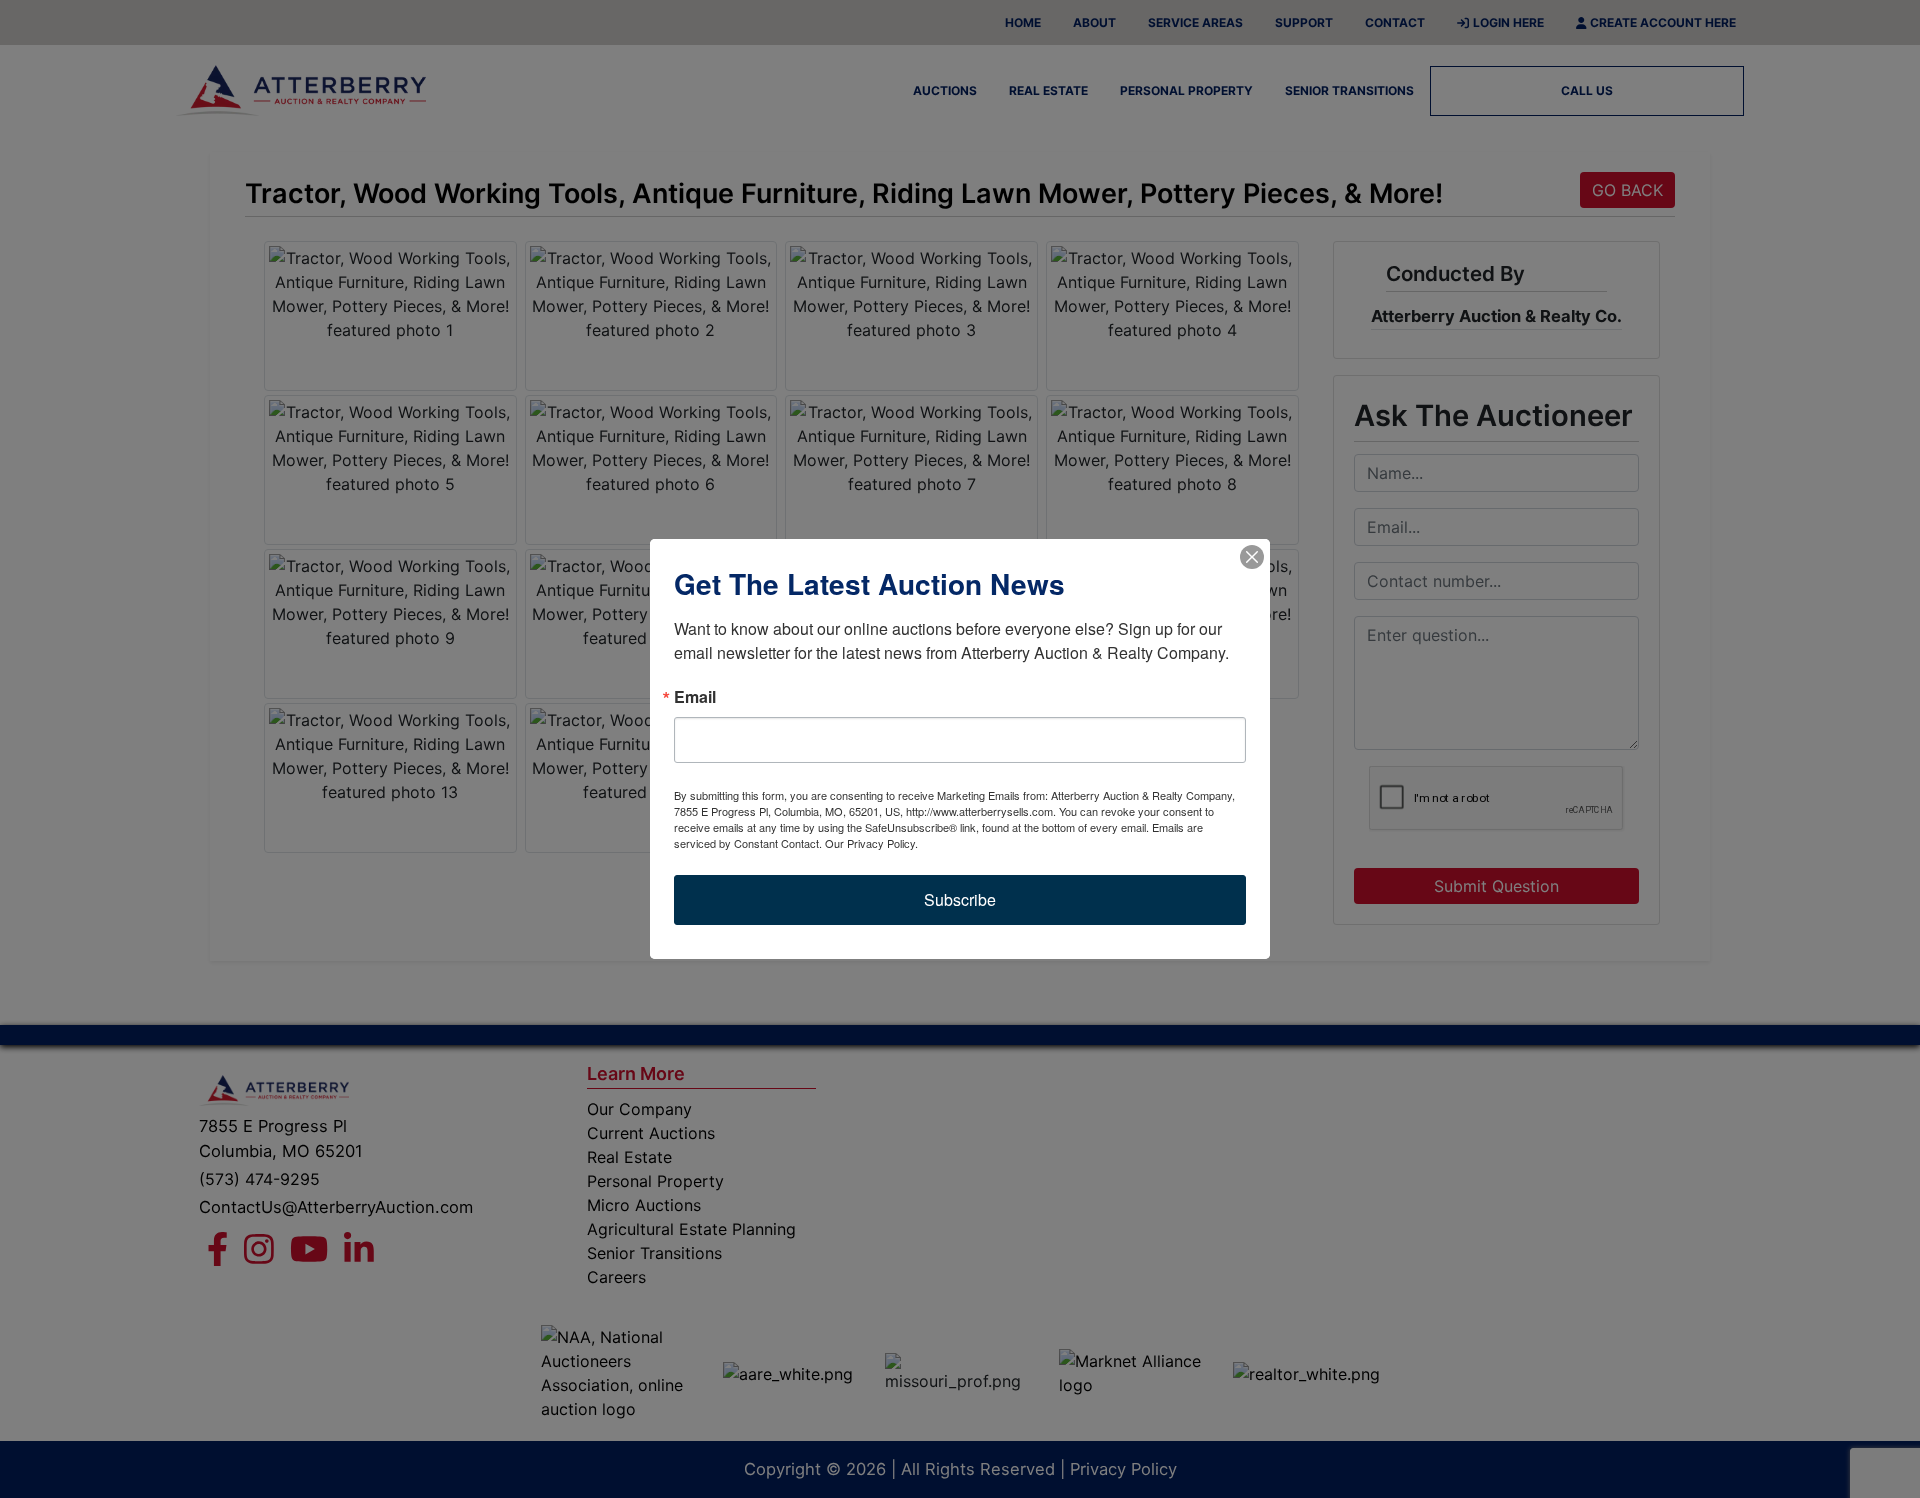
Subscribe (960, 899)
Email (695, 697)
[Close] (1252, 557)
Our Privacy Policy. (871, 843)
